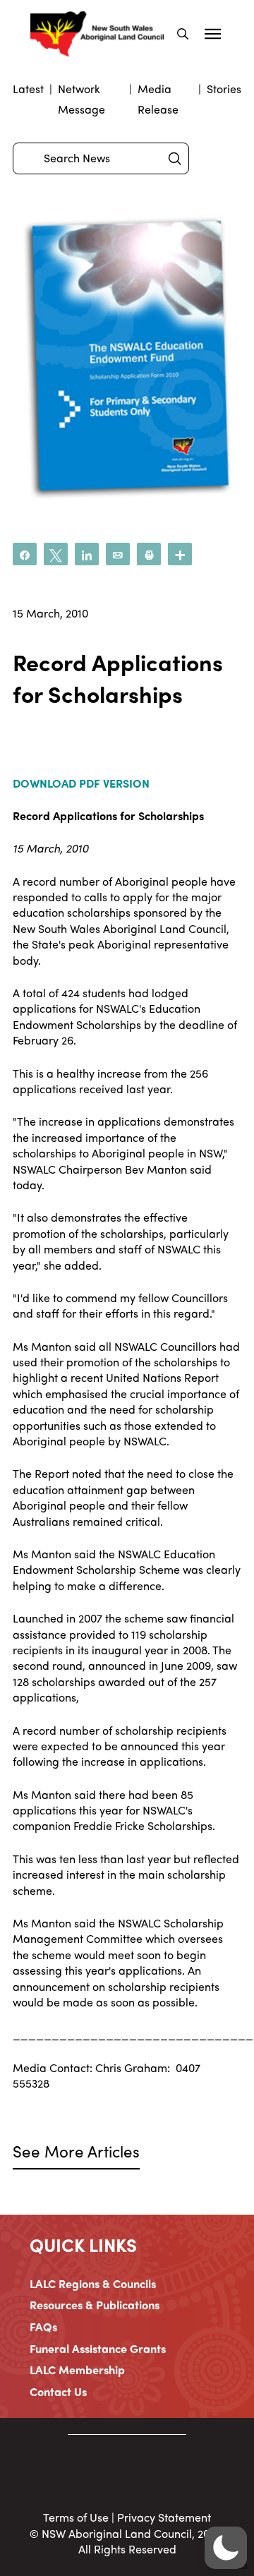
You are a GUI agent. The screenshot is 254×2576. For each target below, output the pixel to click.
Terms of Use (76, 2517)
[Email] (118, 554)
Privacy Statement (164, 2517)
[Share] (25, 554)
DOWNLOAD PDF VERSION (81, 783)
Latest (28, 89)
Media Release (158, 99)
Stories (224, 89)
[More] (180, 554)
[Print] (149, 554)
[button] (183, 34)
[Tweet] (56, 554)
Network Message (81, 99)
